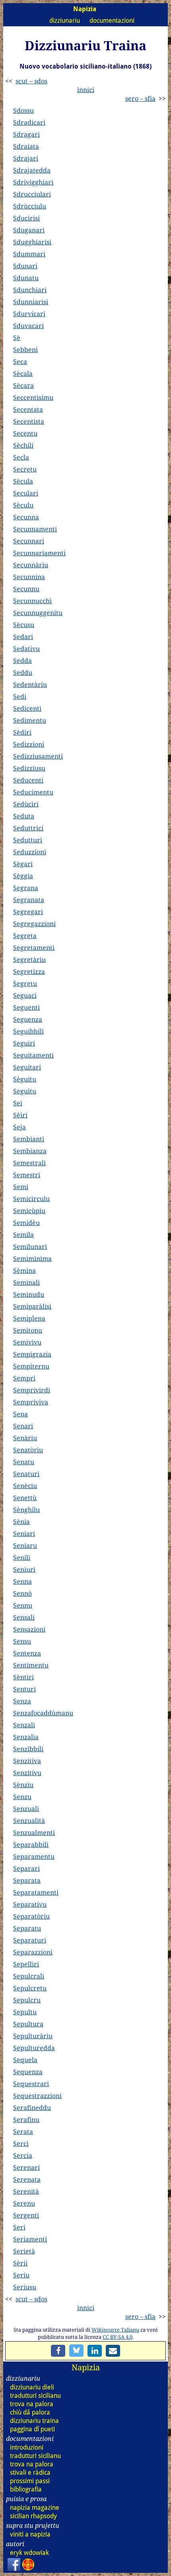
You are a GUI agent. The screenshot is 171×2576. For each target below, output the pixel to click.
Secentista (29, 421)
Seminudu (29, 1294)
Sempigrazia (32, 1354)
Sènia (21, 1522)
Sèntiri (23, 1677)
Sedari (23, 637)
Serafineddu (32, 2108)
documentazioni (112, 21)
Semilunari (30, 1247)
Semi (21, 1187)
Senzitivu (27, 1773)
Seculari (26, 493)
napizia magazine (35, 2508)
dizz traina (34, 2421)
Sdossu (23, 110)
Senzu (22, 1797)
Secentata (28, 409)
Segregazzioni (34, 924)
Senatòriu (28, 1450)
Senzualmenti (34, 1833)
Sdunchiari (30, 290)
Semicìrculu (31, 1199)
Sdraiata (26, 146)
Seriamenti (30, 2239)
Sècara (23, 385)
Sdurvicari (29, 314)
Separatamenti (36, 1892)
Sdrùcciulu (30, 206)
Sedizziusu (29, 768)
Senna (22, 1581)
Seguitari (27, 1067)
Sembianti (29, 1139)
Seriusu (25, 2287)
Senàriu (25, 1438)
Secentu (25, 433)
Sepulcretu (30, 1988)
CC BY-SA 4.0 (118, 2337)
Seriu (21, 2275)
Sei (18, 1103)
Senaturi (26, 1474)
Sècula (23, 481)
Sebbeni (25, 350)
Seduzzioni (30, 852)
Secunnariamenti (39, 553)
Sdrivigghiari (33, 182)
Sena (20, 1414)
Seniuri (24, 1569)
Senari (23, 1426)
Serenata (27, 2179)
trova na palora (32, 2404)
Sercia (23, 2155)
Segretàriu (29, 960)
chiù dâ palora (30, 2412)
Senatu (24, 1462)
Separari (26, 1868)
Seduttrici (28, 828)
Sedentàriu (30, 684)
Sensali (24, 1617)
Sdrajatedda (32, 170)
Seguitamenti (33, 1055)
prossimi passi (30, 2481)
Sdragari (26, 134)
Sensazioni (29, 1629)
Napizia (86, 2367)
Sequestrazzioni (37, 2096)
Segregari (28, 912)
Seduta (24, 816)
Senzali (24, 1725)
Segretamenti (34, 948)
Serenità (26, 2191)
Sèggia (23, 876)
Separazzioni (33, 1952)
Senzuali (26, 1809)
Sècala (23, 374)
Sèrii (20, 2263)
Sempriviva (31, 1402)
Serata (23, 2132)
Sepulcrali (29, 1976)
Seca (20, 362)
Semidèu (26, 1223)
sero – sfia (140, 98)
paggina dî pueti (32, 2429)
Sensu (22, 1641)
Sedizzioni (29, 744)
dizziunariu (65, 21)
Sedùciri (26, 804)
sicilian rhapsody (33, 2516)
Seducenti (28, 780)
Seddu (23, 673)
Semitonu (28, 1330)
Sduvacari (28, 326)
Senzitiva (27, 1761)
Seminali (26, 1282)
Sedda (22, 661)
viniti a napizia (30, 2534)
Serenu (24, 2203)
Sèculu (23, 505)
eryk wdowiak (29, 2553)
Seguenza (28, 1019)
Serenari (26, 2167)
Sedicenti (27, 708)
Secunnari (29, 541)
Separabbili (31, 1844)
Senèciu (25, 1486)
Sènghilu (26, 1510)
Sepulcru (27, 2000)
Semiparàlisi (32, 1306)
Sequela (25, 2060)
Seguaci (25, 995)
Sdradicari (29, 122)
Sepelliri (26, 1964)
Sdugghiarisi (32, 242)
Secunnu (26, 589)
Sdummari (29, 254)
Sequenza (28, 2072)
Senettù (25, 1498)
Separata (27, 1880)
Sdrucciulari (32, 194)
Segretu (25, 983)
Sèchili (23, 445)
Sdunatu (26, 278)
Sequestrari (31, 2084)
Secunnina (29, 577)
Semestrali (29, 1163)
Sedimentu (30, 720)
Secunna (26, 517)
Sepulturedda (34, 2048)
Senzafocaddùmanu (43, 1713)
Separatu (27, 1928)
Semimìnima (32, 1259)
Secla (21, 457)
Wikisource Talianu (115, 2330)
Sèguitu (25, 1079)
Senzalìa (26, 1737)
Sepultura (28, 2024)
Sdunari (25, 266)
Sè (17, 338)
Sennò (22, 1593)
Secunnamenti (35, 529)
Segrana (26, 888)
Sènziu (23, 1785)
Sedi (20, 696)
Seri (19, 2227)
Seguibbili (28, 1031)
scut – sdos (31, 81)
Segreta (25, 936)
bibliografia (26, 2489)
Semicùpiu (29, 1211)
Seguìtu (25, 1091)
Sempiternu (31, 1366)
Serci (21, 2143)
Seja (19, 1127)
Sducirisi (26, 218)
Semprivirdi (32, 1390)
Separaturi (30, 1940)
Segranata (29, 900)
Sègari (23, 864)
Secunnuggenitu (38, 613)
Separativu (30, 1904)
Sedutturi (28, 840)
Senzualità (29, 1821)
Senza (22, 1701)
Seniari (24, 1534)
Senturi (24, 1689)
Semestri (27, 1175)
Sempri (24, 1378)
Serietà (24, 2251)
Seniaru (25, 1546)
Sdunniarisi (31, 302)
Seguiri (24, 1043)
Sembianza (30, 1151)
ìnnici (86, 90)
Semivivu (27, 1342)
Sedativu (26, 649)
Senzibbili (28, 1749)
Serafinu (26, 2120)
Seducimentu (33, 792)
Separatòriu (31, 1916)
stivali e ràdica (30, 2473)
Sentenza (27, 1653)
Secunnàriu (31, 565)
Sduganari (29, 230)
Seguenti (26, 1007)
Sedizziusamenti (38, 756)
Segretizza (29, 971)
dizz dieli (32, 2387)
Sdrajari (26, 158)
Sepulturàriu (33, 2036)
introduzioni (27, 2447)
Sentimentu (31, 1665)
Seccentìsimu (33, 397)
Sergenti (26, 2215)
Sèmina (24, 1270)
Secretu (25, 469)
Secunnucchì (32, 601)
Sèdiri (22, 732)
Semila (23, 1235)
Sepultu (25, 2012)
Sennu (23, 1605)
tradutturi (35, 2396)
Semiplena (29, 1318)
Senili (22, 1557)
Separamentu (34, 1856)
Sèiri (20, 1115)
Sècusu (24, 625)
